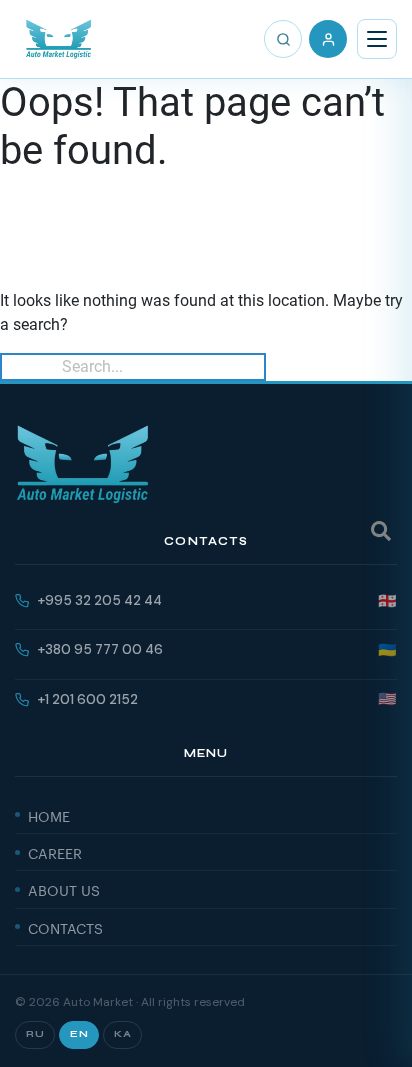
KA (122, 1034)
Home (49, 815)
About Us (64, 889)
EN (79, 1034)
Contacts (65, 927)
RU (35, 1034)
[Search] (283, 39)
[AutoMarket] (58, 39)
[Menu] (377, 39)
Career (55, 852)
